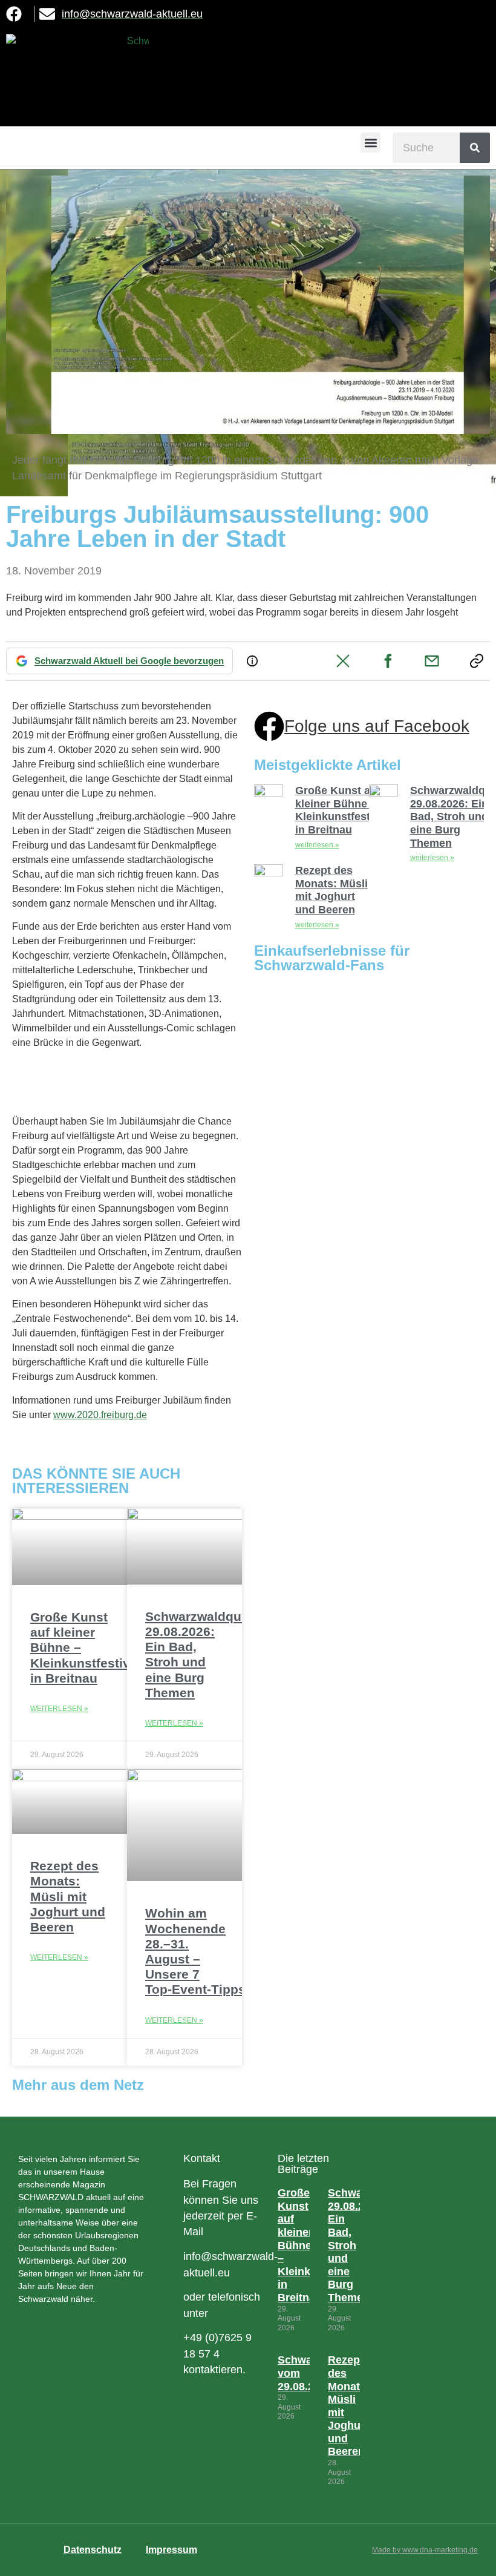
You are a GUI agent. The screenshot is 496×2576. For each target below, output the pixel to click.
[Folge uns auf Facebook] (269, 726)
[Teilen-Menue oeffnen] (477, 661)
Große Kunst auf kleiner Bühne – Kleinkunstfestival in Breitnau (342, 810)
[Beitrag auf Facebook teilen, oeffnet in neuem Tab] (388, 661)
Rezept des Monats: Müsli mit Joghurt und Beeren (68, 1896)
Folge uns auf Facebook (377, 726)
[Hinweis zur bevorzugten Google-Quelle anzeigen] (252, 661)
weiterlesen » (317, 845)
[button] (370, 143)
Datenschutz (93, 2550)
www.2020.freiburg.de (100, 1415)
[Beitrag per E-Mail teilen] (432, 661)
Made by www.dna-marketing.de (425, 2550)
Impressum (171, 2550)
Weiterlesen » (59, 1709)
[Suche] (475, 148)
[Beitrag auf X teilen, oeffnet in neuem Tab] (343, 661)
